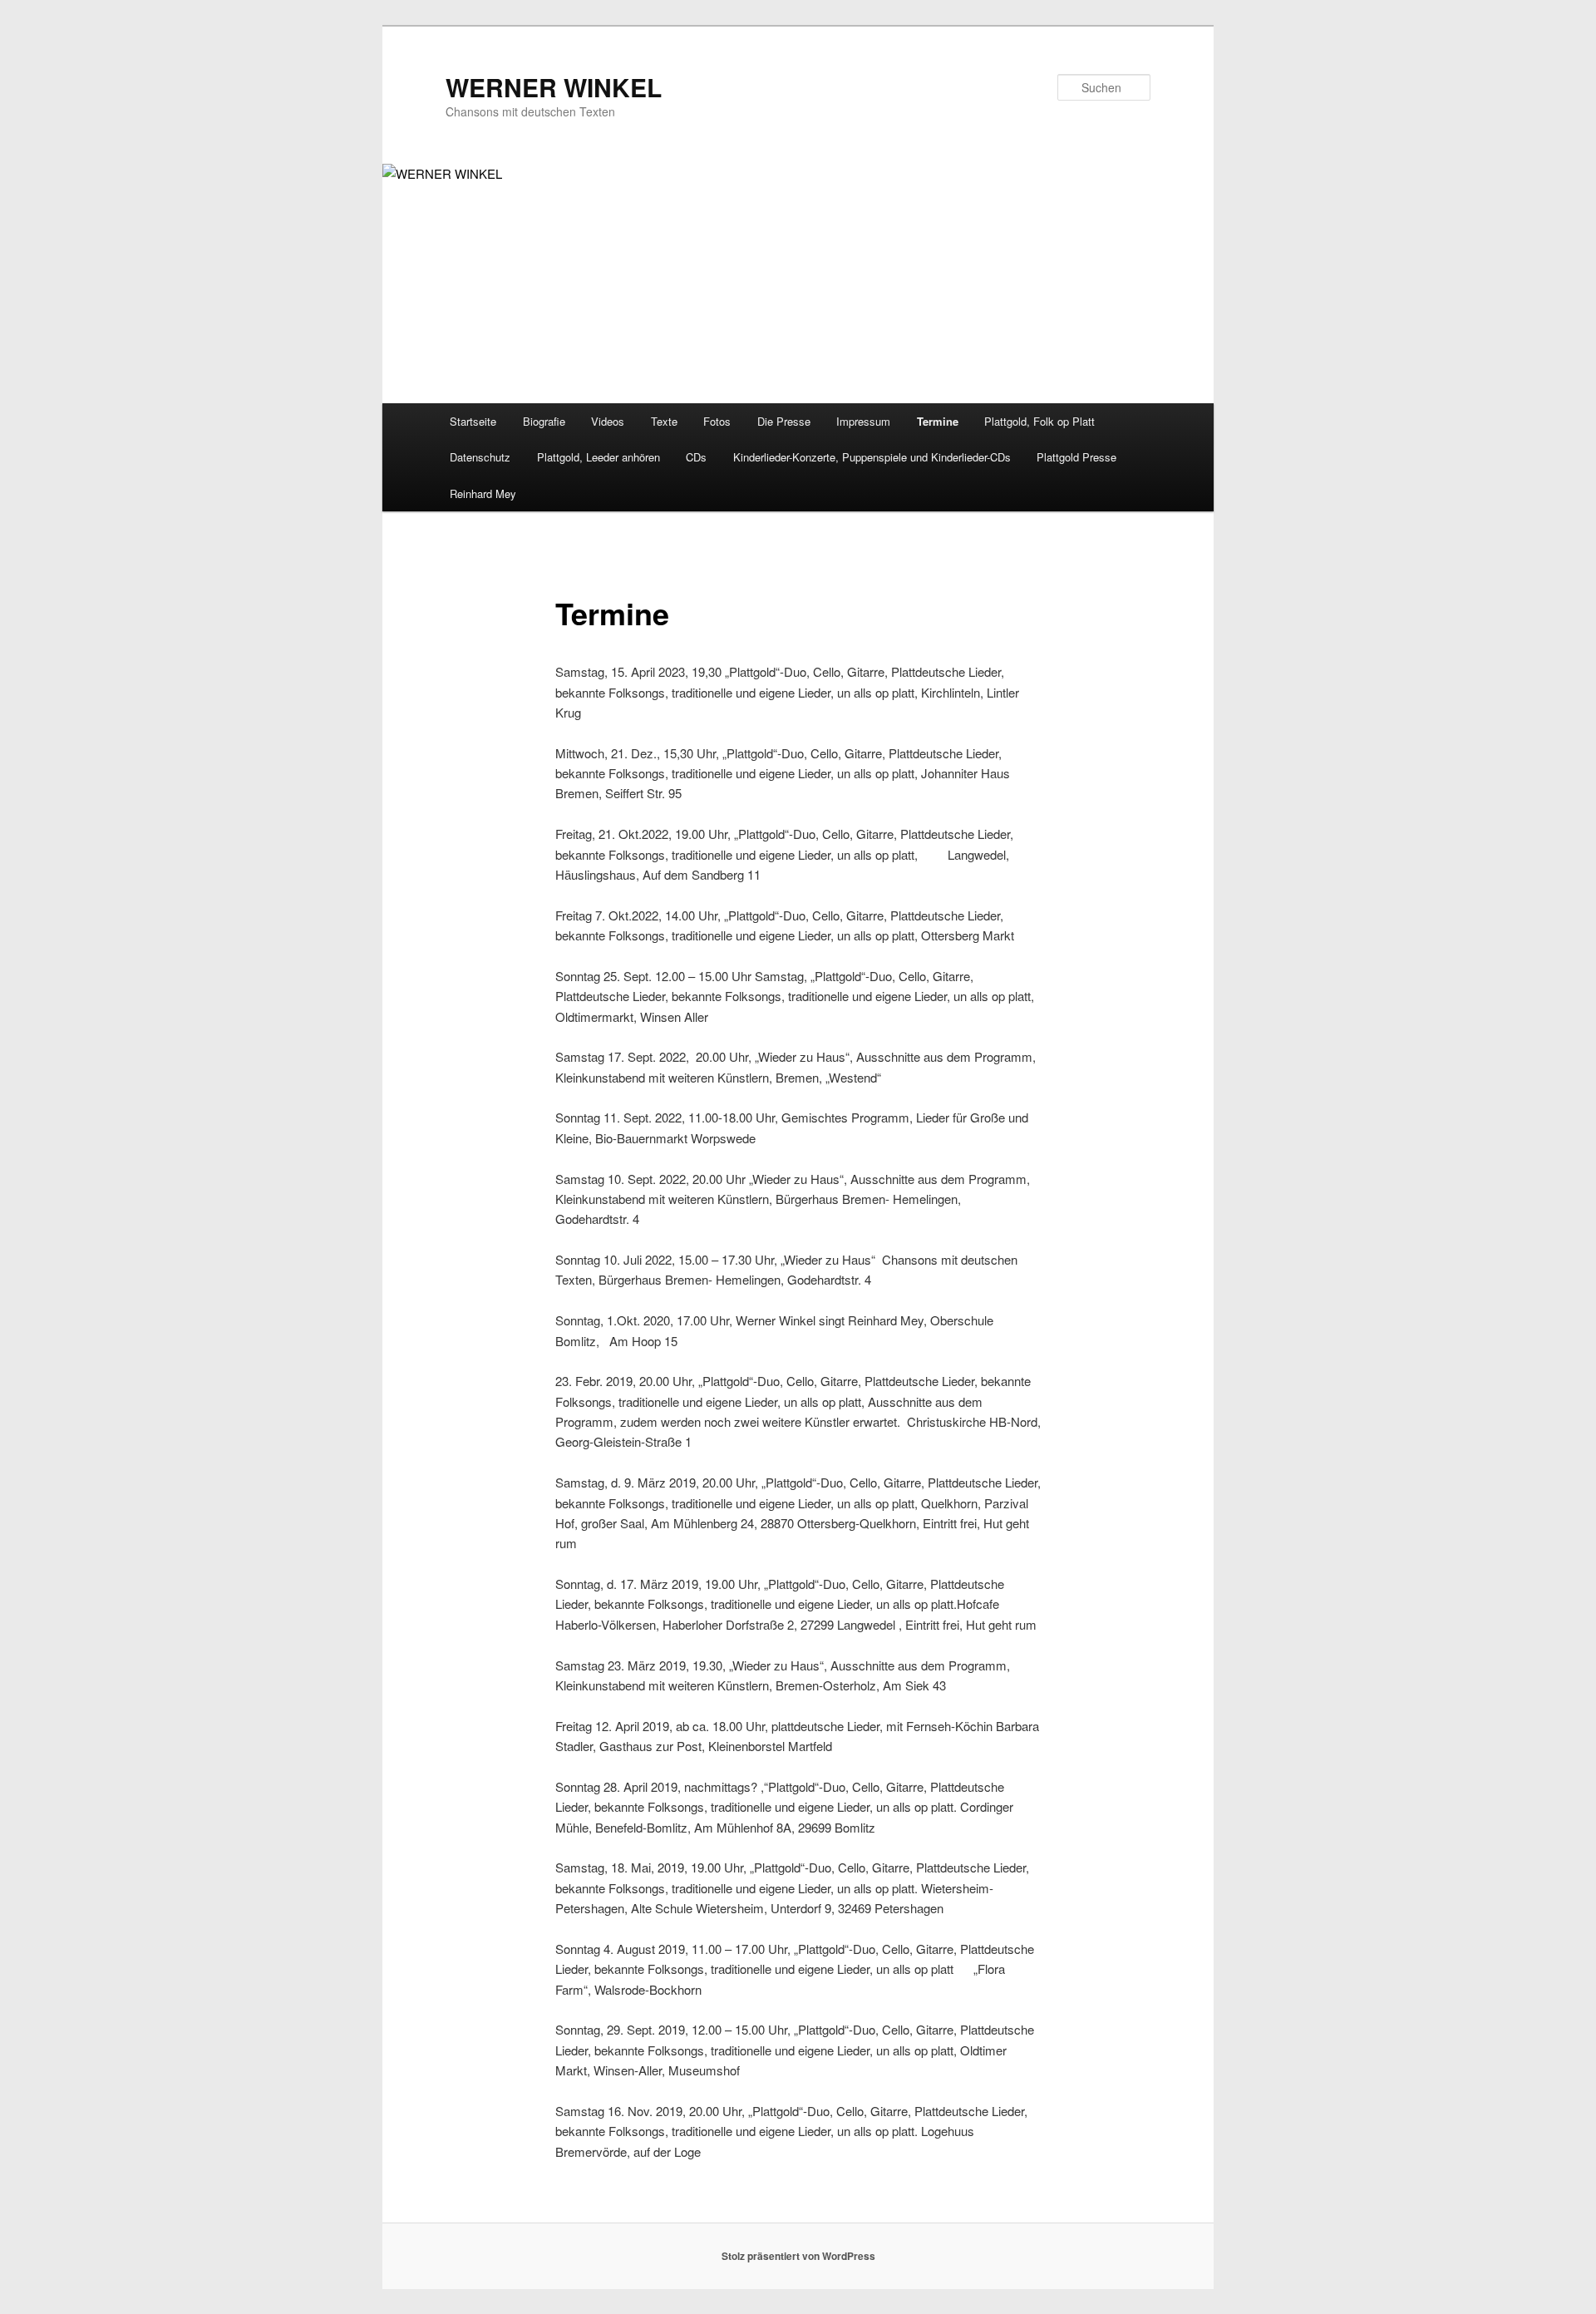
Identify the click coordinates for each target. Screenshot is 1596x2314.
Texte (664, 421)
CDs (696, 457)
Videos (608, 421)
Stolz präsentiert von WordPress (798, 2256)
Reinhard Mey (483, 493)
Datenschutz (480, 457)
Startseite (473, 421)
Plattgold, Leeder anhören (598, 457)
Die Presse (784, 421)
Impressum (863, 421)
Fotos (717, 421)
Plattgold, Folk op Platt (1039, 421)
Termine (938, 421)
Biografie (544, 421)
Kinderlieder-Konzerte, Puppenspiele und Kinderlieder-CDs (872, 457)
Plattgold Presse (1076, 457)
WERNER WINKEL (554, 87)
